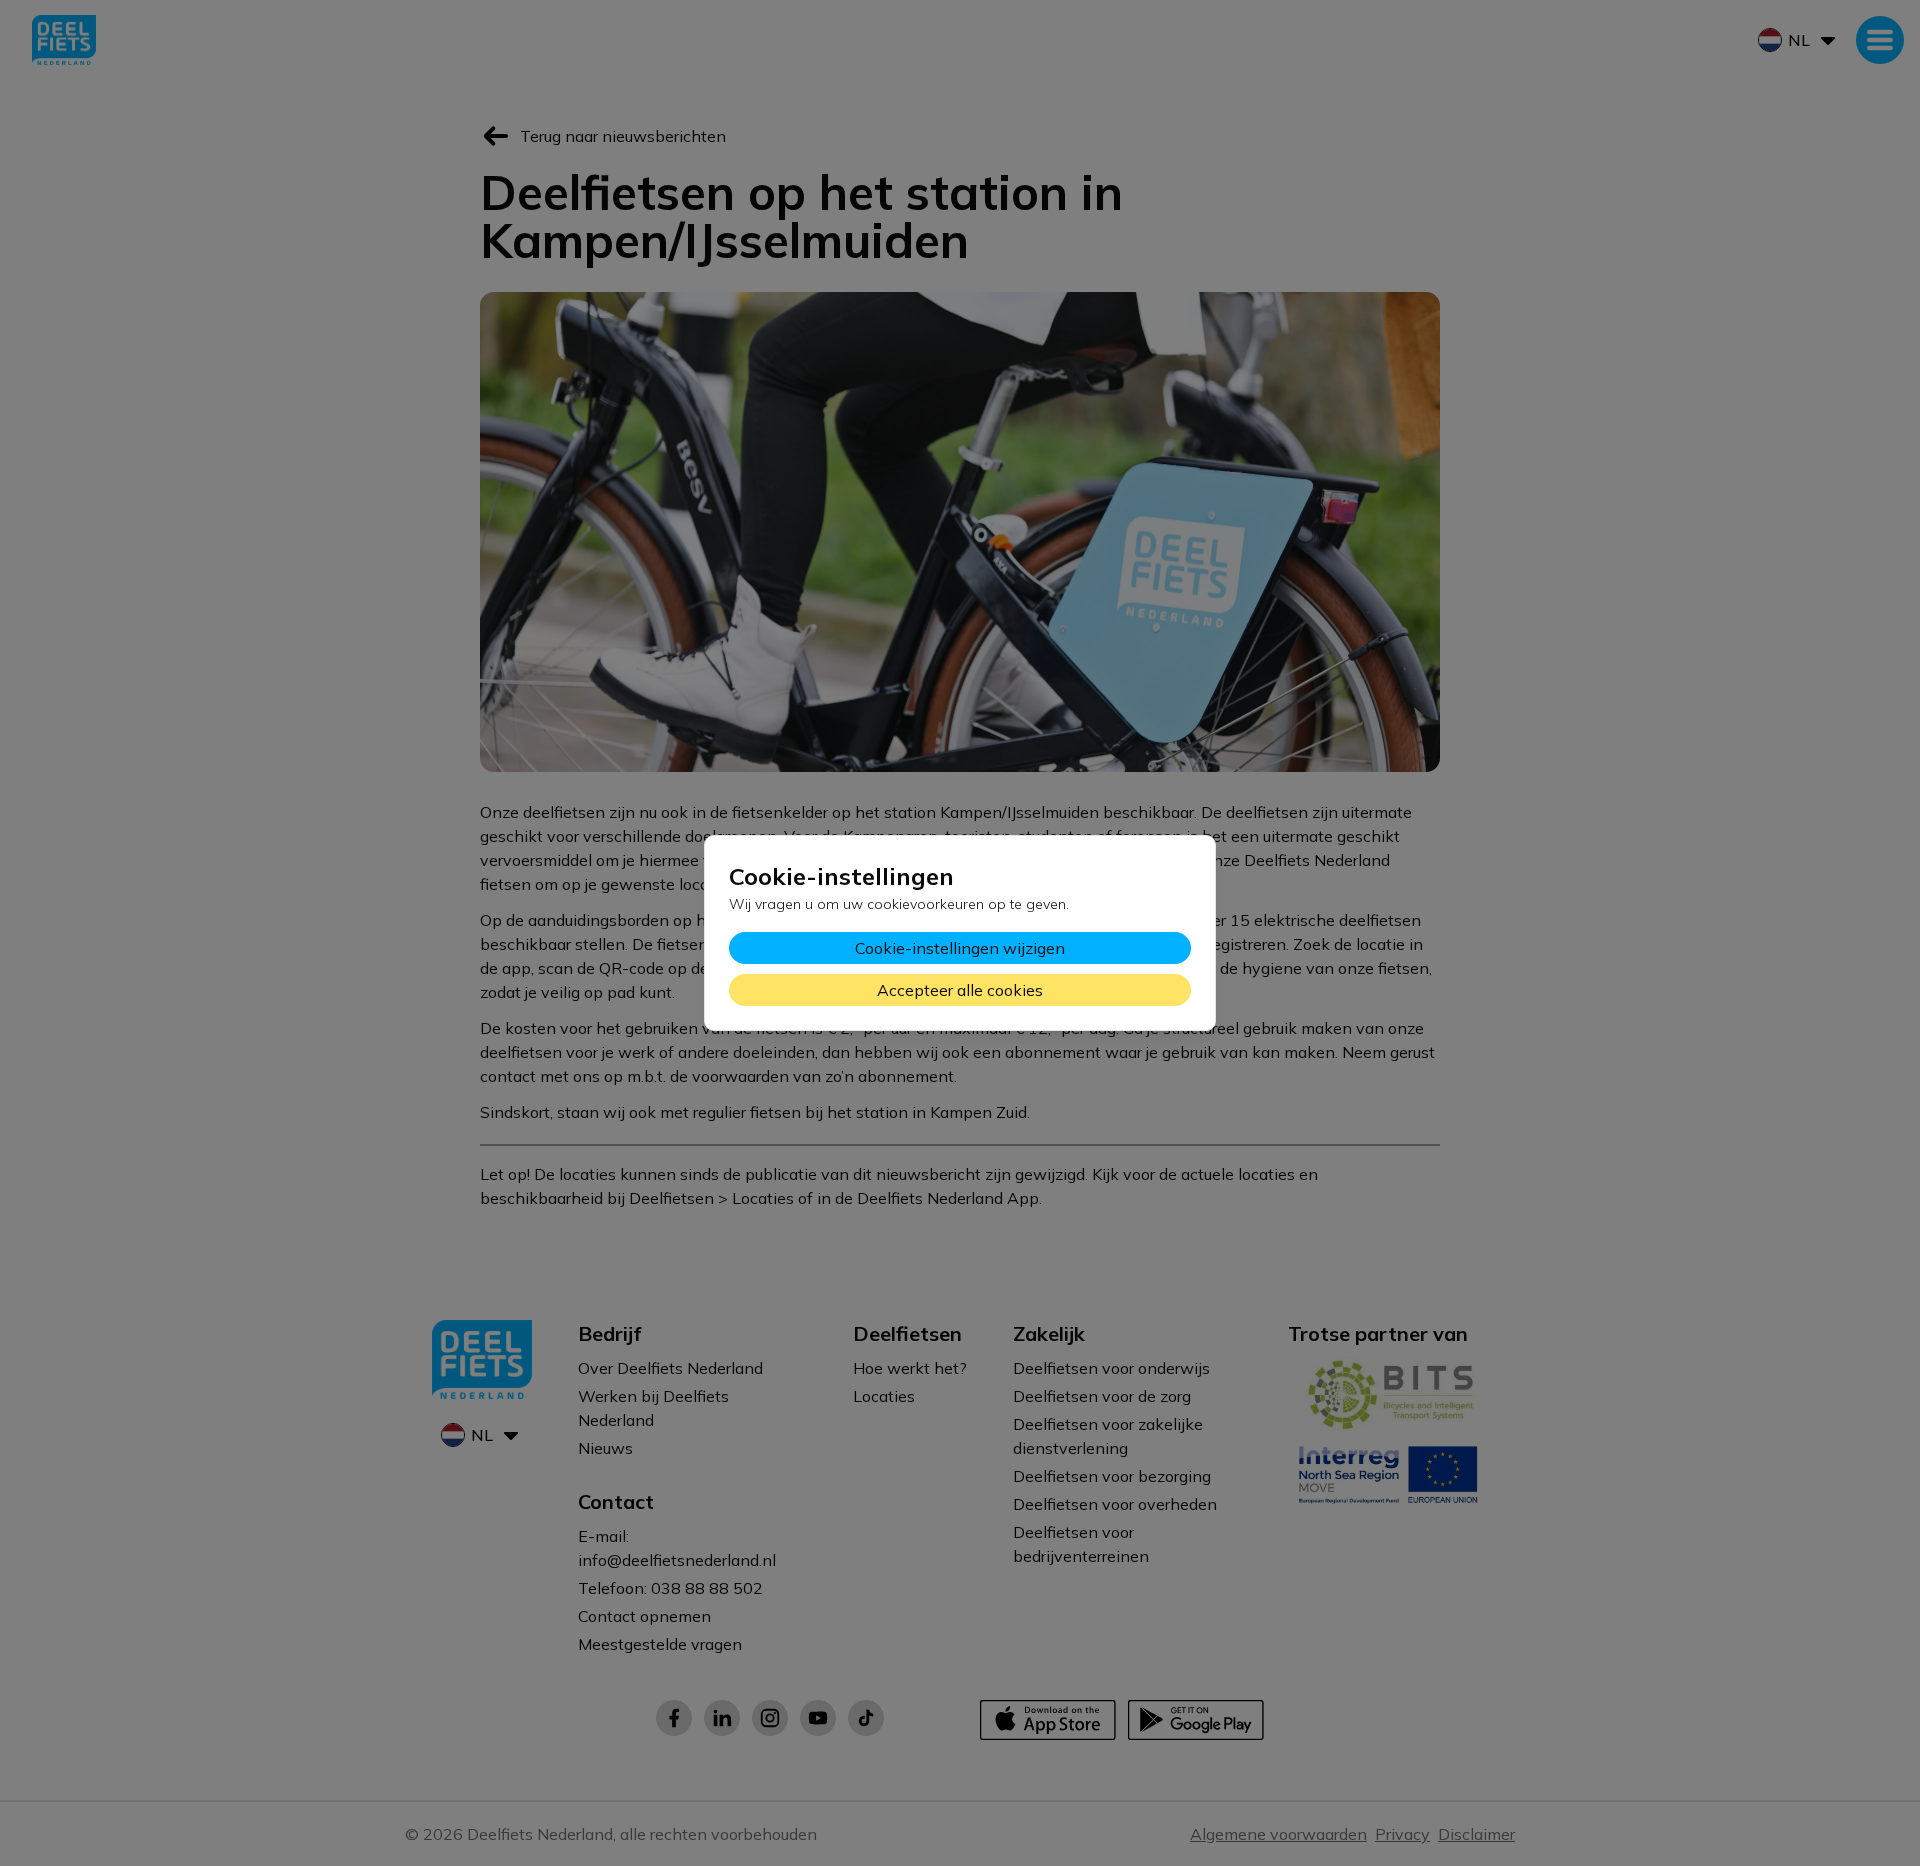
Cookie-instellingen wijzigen (960, 948)
